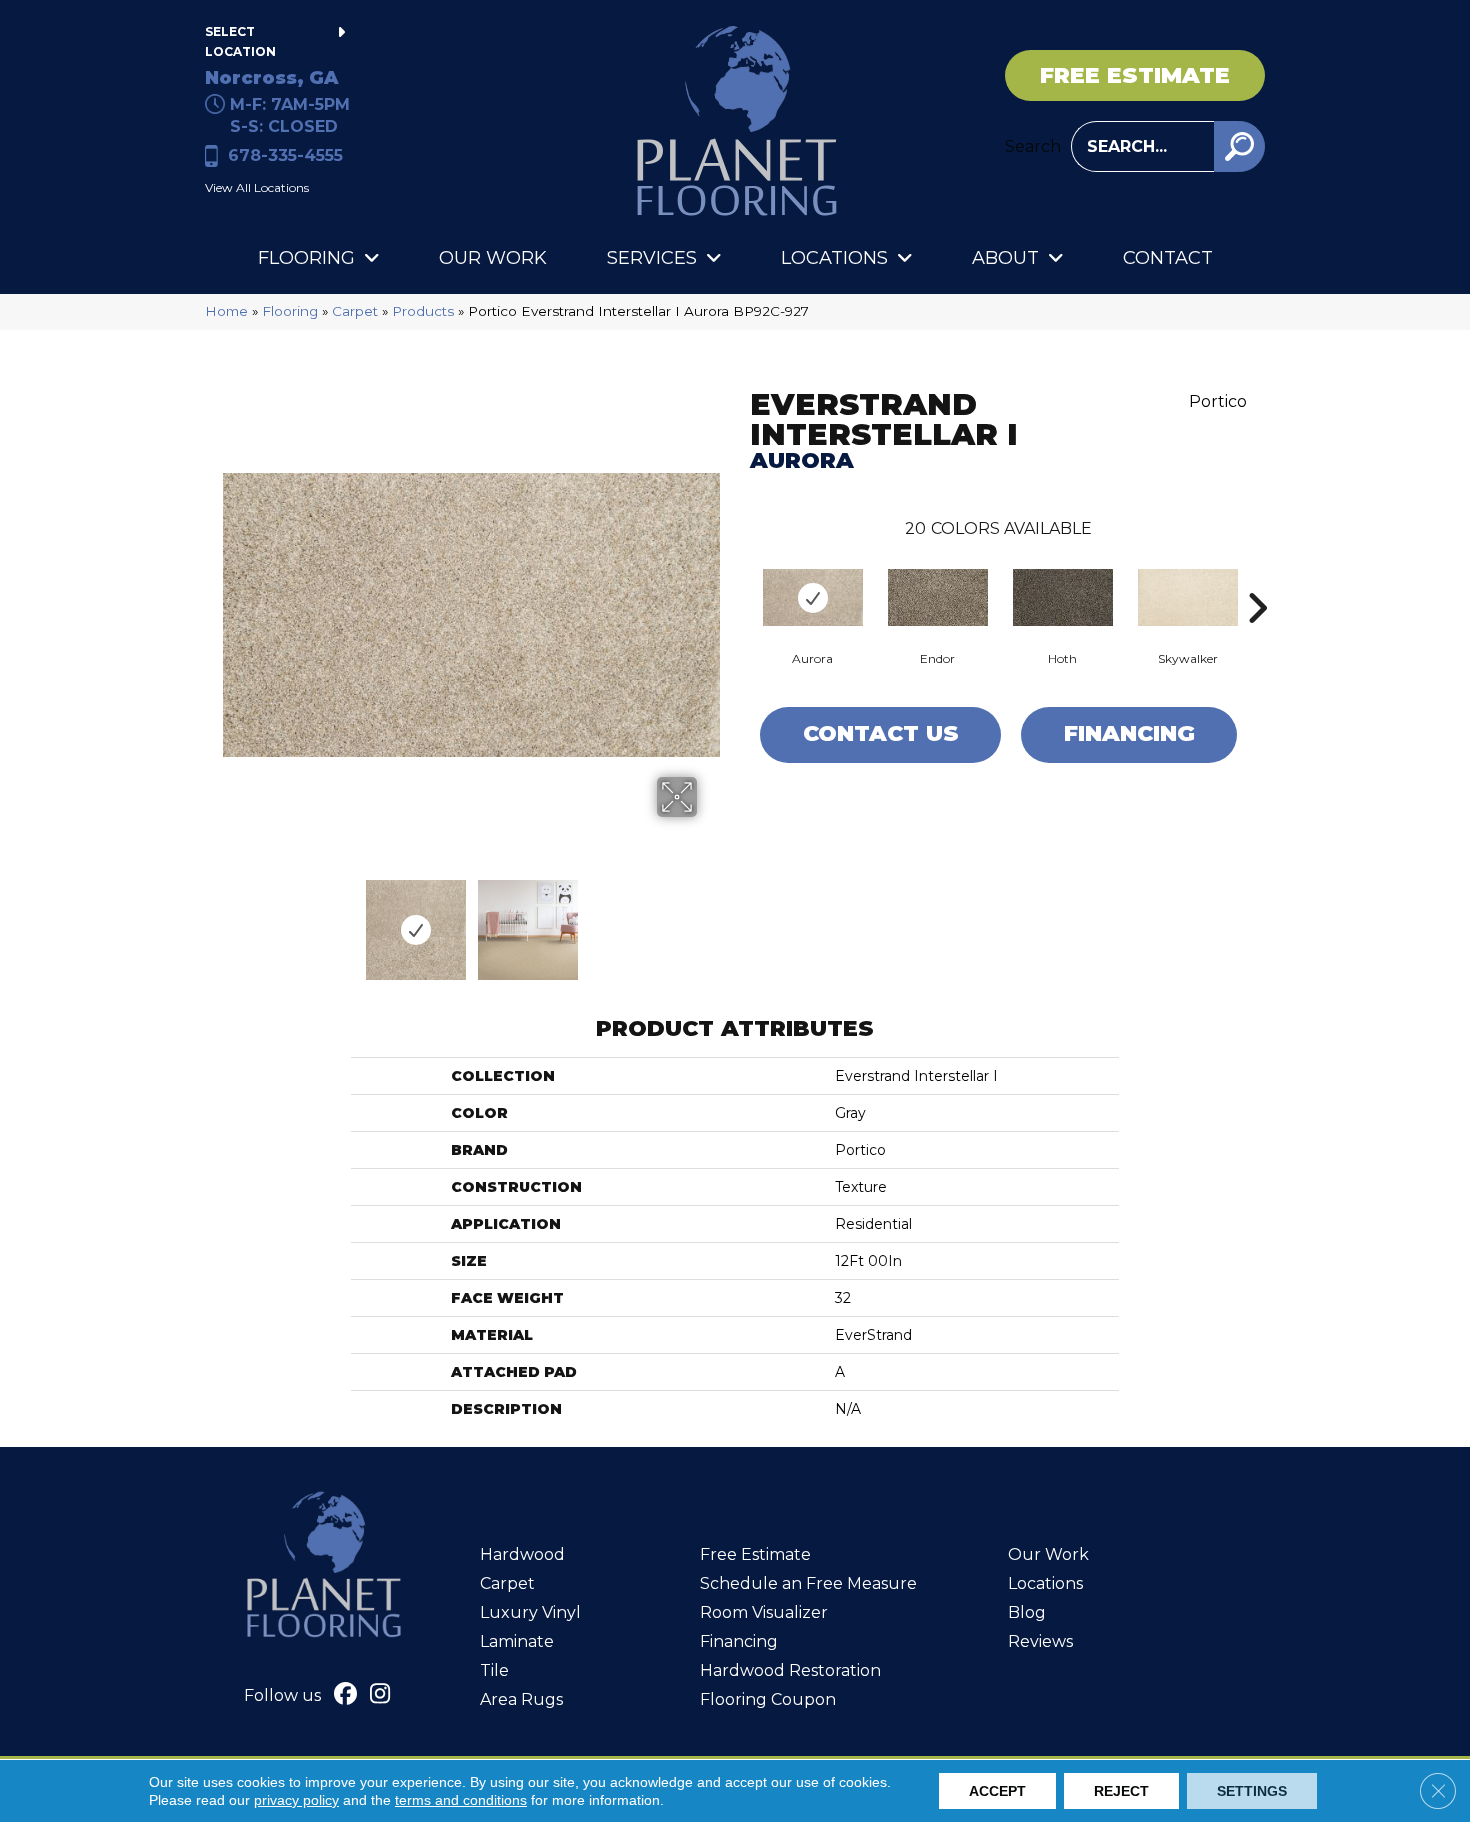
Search (1033, 146)
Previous (233, 920)
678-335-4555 (285, 155)
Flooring (290, 311)
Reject (1121, 1791)
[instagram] (380, 1696)
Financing (1129, 733)
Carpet (355, 311)
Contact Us (881, 733)
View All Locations (257, 187)
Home (226, 311)
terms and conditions (461, 1800)
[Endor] (938, 597)
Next (710, 920)
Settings (1252, 1791)
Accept (997, 1791)
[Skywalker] (1188, 597)
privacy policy (296, 1800)
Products (423, 311)
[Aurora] (813, 597)
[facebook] (345, 1696)
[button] (1239, 146)
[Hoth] (1063, 597)
